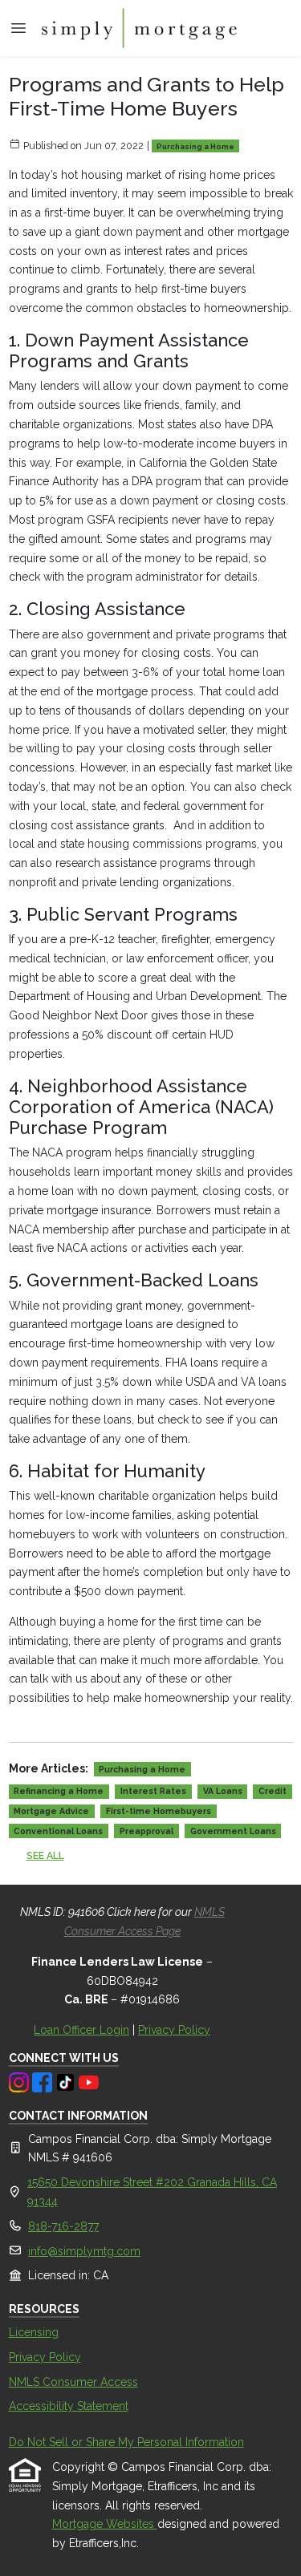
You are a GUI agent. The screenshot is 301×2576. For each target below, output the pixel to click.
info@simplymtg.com (84, 2251)
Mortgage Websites (105, 2524)
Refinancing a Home (59, 1791)
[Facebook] (44, 2081)
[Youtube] (89, 2081)
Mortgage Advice (51, 1811)
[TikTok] (67, 2081)
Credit (273, 1791)
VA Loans (223, 1791)
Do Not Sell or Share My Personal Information (126, 2442)
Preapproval (146, 1831)
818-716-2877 (63, 2226)
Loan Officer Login (81, 2030)
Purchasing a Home (195, 146)
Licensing (34, 2332)
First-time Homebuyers (159, 1811)
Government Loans (233, 1831)
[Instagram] (20, 2081)
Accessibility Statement (69, 2406)
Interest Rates (153, 1791)
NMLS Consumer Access (73, 2382)
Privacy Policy (174, 2030)
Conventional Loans (58, 1831)
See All (45, 1855)
